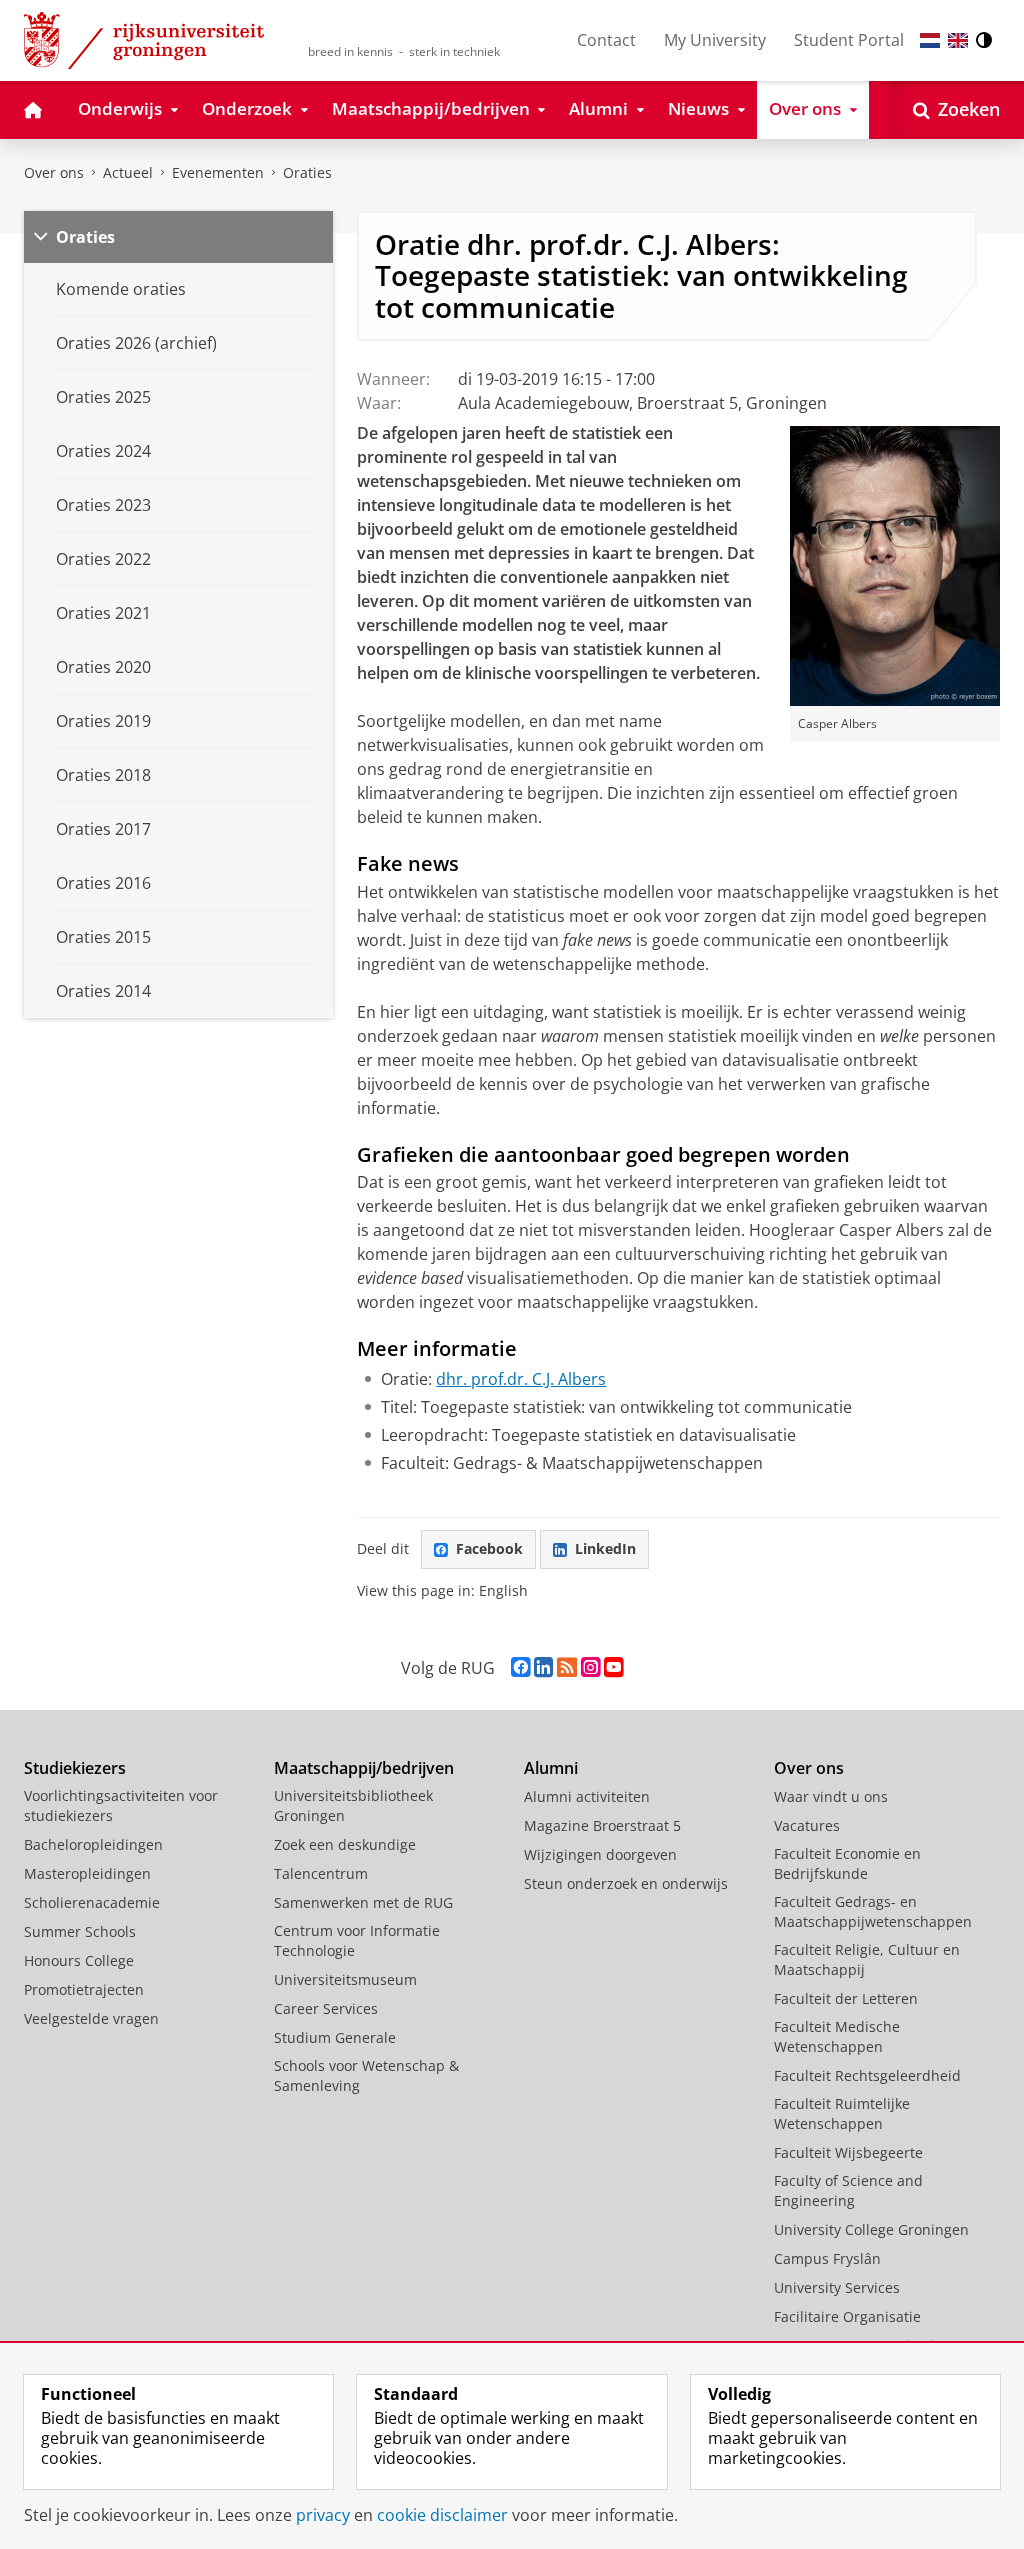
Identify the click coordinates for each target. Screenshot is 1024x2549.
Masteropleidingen (87, 1873)
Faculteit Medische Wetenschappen (837, 2036)
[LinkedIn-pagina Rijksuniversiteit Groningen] (543, 1667)
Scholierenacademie (92, 1902)
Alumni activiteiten (587, 1796)
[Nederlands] (930, 40)
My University (715, 40)
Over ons (54, 172)
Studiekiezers (75, 1768)
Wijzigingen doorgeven (600, 1854)
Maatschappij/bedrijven (364, 1768)
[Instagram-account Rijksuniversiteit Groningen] (590, 1667)
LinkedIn (605, 1548)
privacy (323, 2515)
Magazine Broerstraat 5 (602, 1825)
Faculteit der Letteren (846, 1998)
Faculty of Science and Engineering (848, 2190)
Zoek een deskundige (345, 1844)
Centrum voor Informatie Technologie (357, 1940)
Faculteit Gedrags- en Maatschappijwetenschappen (873, 1911)
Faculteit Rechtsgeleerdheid (867, 2075)
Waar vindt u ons (831, 1796)
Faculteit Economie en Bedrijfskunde (847, 1863)
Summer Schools (80, 1931)
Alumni (551, 1768)
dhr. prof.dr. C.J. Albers (521, 1379)
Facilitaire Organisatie (847, 2316)
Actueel (128, 172)
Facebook (489, 1548)
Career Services (326, 2008)
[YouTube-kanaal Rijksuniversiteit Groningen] (613, 1667)
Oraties (307, 172)
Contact (606, 40)
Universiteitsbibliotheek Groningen (353, 1805)
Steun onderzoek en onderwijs (626, 1883)
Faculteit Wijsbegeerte (848, 2152)
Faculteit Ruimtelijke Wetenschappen (842, 2113)
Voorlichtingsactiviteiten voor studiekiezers (121, 1805)
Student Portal (849, 40)
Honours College (79, 1960)
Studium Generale (335, 2037)
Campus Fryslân (827, 2258)
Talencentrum (321, 1873)
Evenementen (218, 172)
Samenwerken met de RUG (363, 1902)
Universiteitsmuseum (345, 1979)
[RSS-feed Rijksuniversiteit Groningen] (567, 1667)
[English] (958, 40)
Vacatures (807, 1825)
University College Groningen (871, 2229)
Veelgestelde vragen (91, 2018)
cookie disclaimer (442, 2515)
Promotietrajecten (84, 1989)
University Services (837, 2287)
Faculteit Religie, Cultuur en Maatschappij (867, 1959)
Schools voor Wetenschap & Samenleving (366, 2075)
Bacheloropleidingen (93, 1844)
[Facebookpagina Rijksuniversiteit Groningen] (520, 1667)
